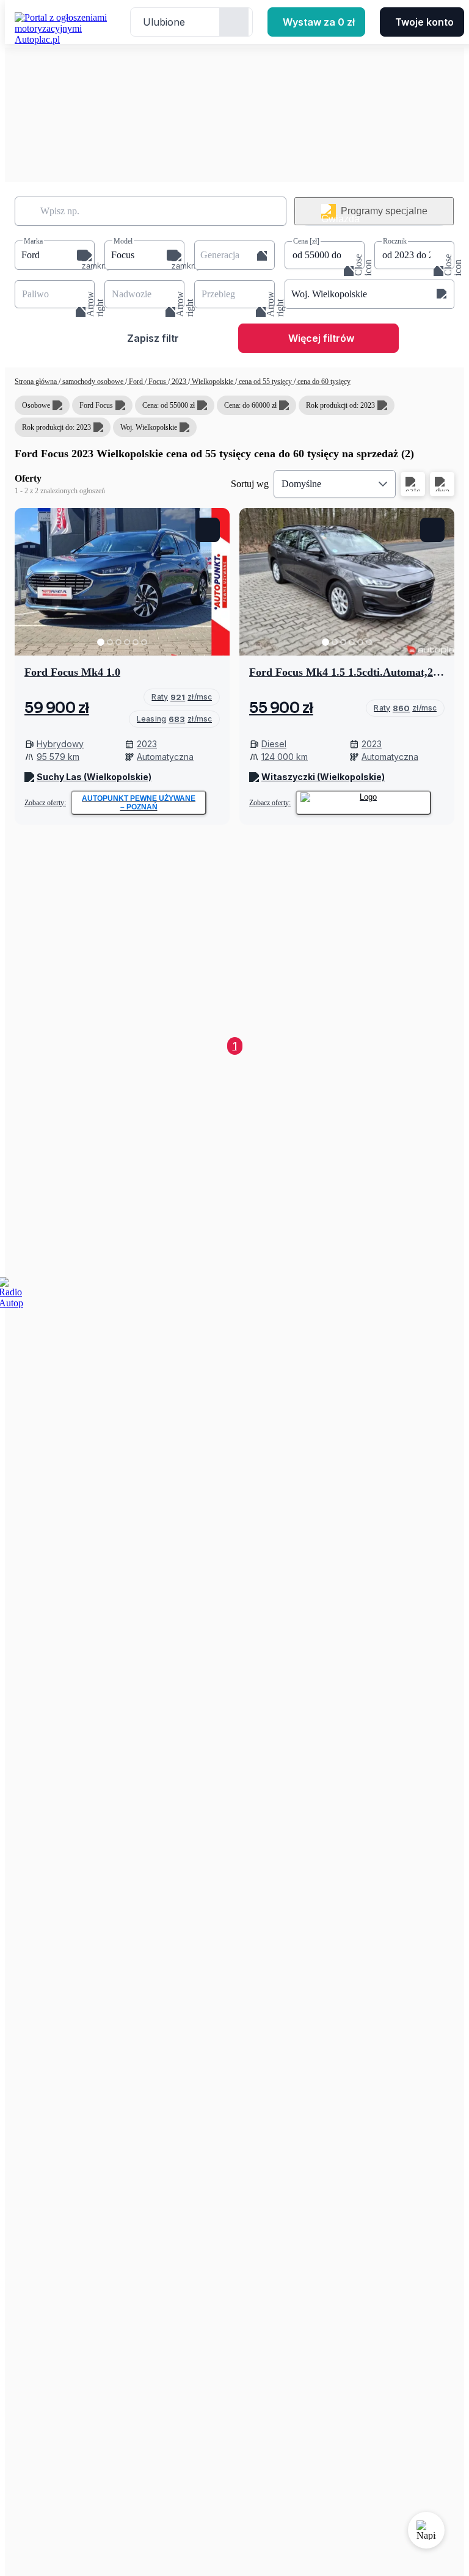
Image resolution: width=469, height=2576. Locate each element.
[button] (55, 255)
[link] (182, 697)
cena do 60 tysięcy (323, 382)
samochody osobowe (93, 382)
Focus (157, 382)
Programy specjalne (384, 211)
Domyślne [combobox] (301, 484)
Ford (136, 382)
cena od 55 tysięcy (265, 382)
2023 (179, 382)
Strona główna (37, 382)
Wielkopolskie (213, 382)
